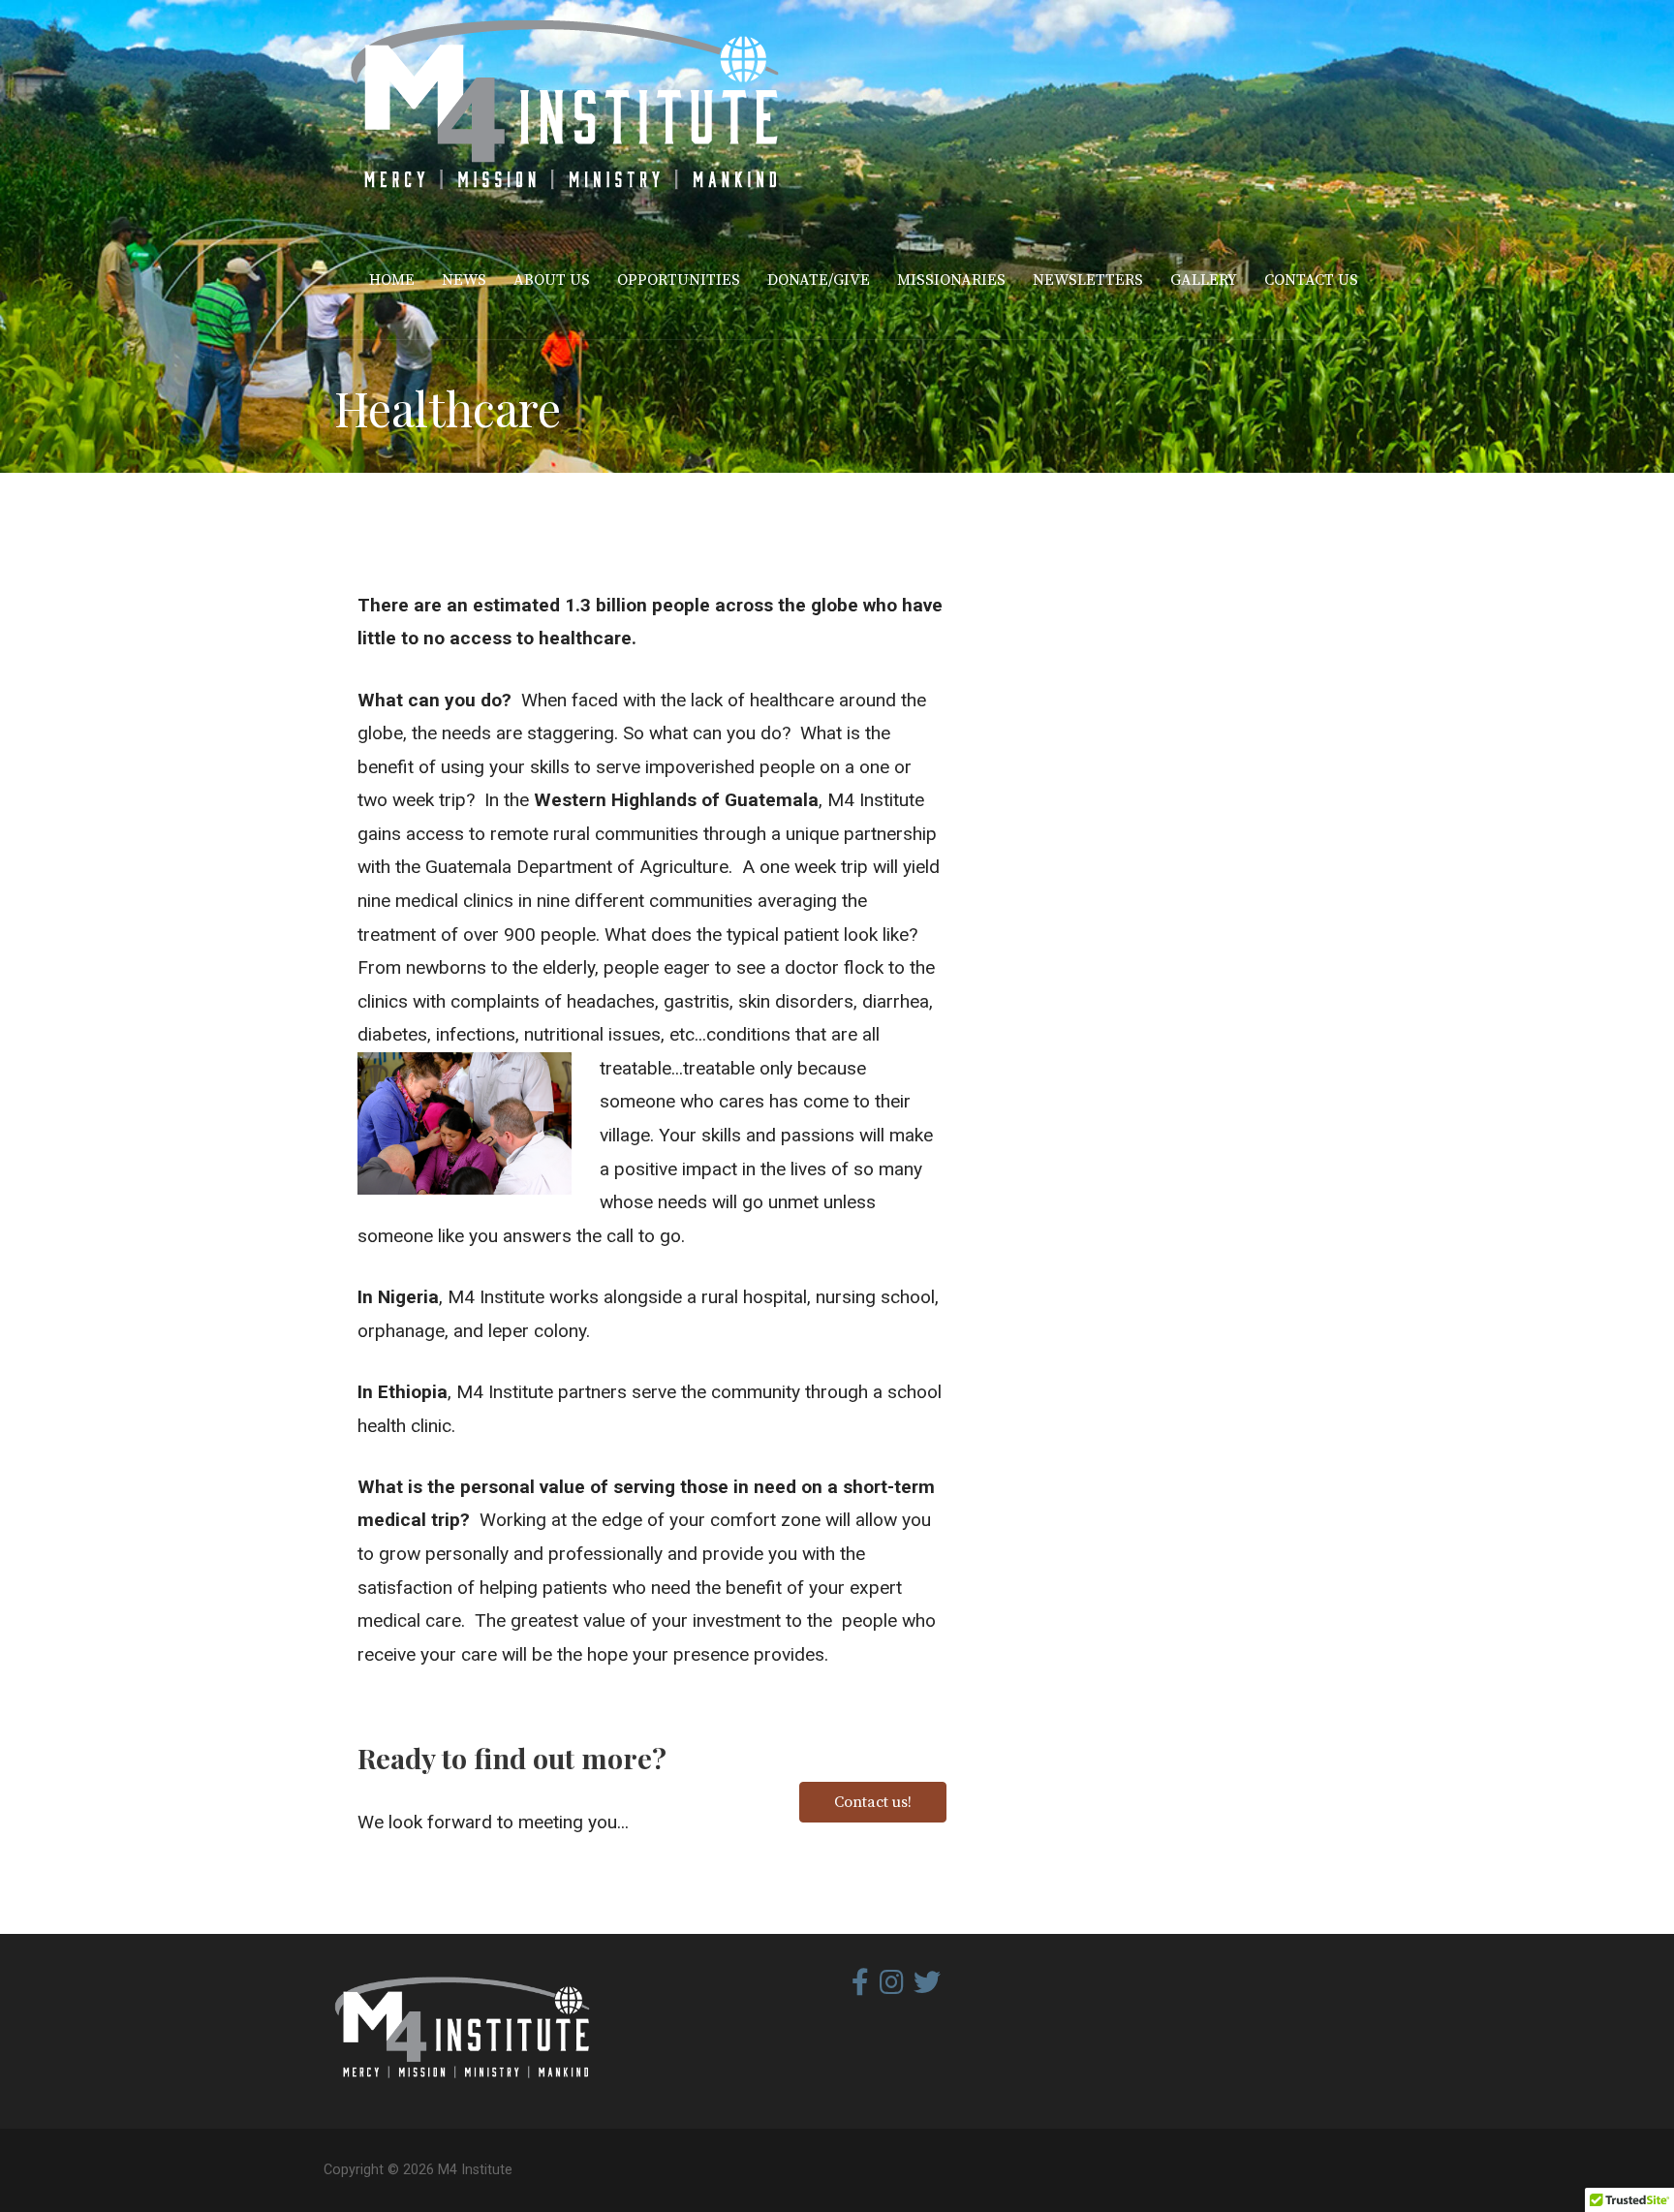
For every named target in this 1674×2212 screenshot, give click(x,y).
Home (392, 280)
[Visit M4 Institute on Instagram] (892, 1987)
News (464, 280)
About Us (552, 280)
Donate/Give (819, 280)
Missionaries (951, 280)
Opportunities (679, 280)
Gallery (1204, 280)
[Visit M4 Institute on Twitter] (927, 1987)
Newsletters (1088, 280)
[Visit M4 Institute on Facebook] (860, 1987)
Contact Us (1311, 280)
